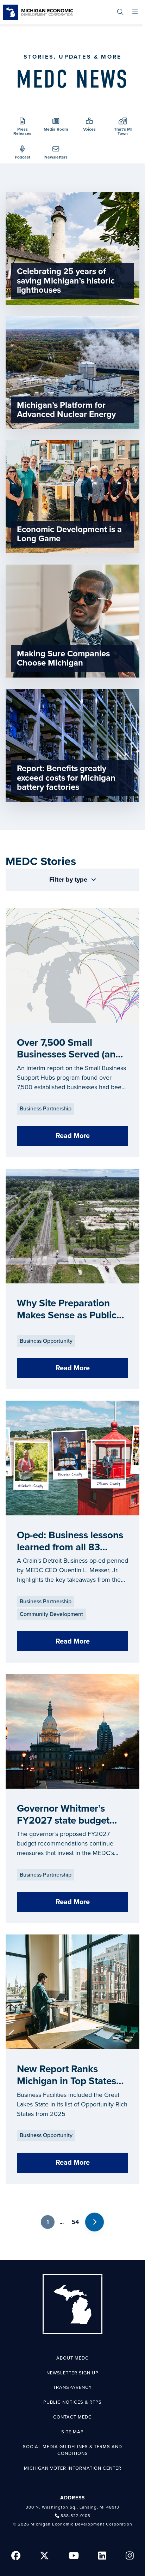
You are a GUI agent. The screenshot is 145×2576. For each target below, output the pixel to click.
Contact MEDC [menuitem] (72, 2417)
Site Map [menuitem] (72, 2432)
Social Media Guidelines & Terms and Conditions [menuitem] (72, 2450)
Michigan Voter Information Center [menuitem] (73, 2468)
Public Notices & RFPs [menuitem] (72, 2402)
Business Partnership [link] (46, 1109)
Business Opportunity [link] (46, 1341)
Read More (73, 1136)
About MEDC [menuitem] (72, 2358)
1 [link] (48, 2222)
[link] (38, 12)
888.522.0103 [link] (75, 2516)
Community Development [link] (51, 1614)
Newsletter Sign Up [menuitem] (72, 2373)
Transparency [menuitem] (72, 2387)
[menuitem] (120, 12)
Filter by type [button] (69, 879)
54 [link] (75, 2222)
